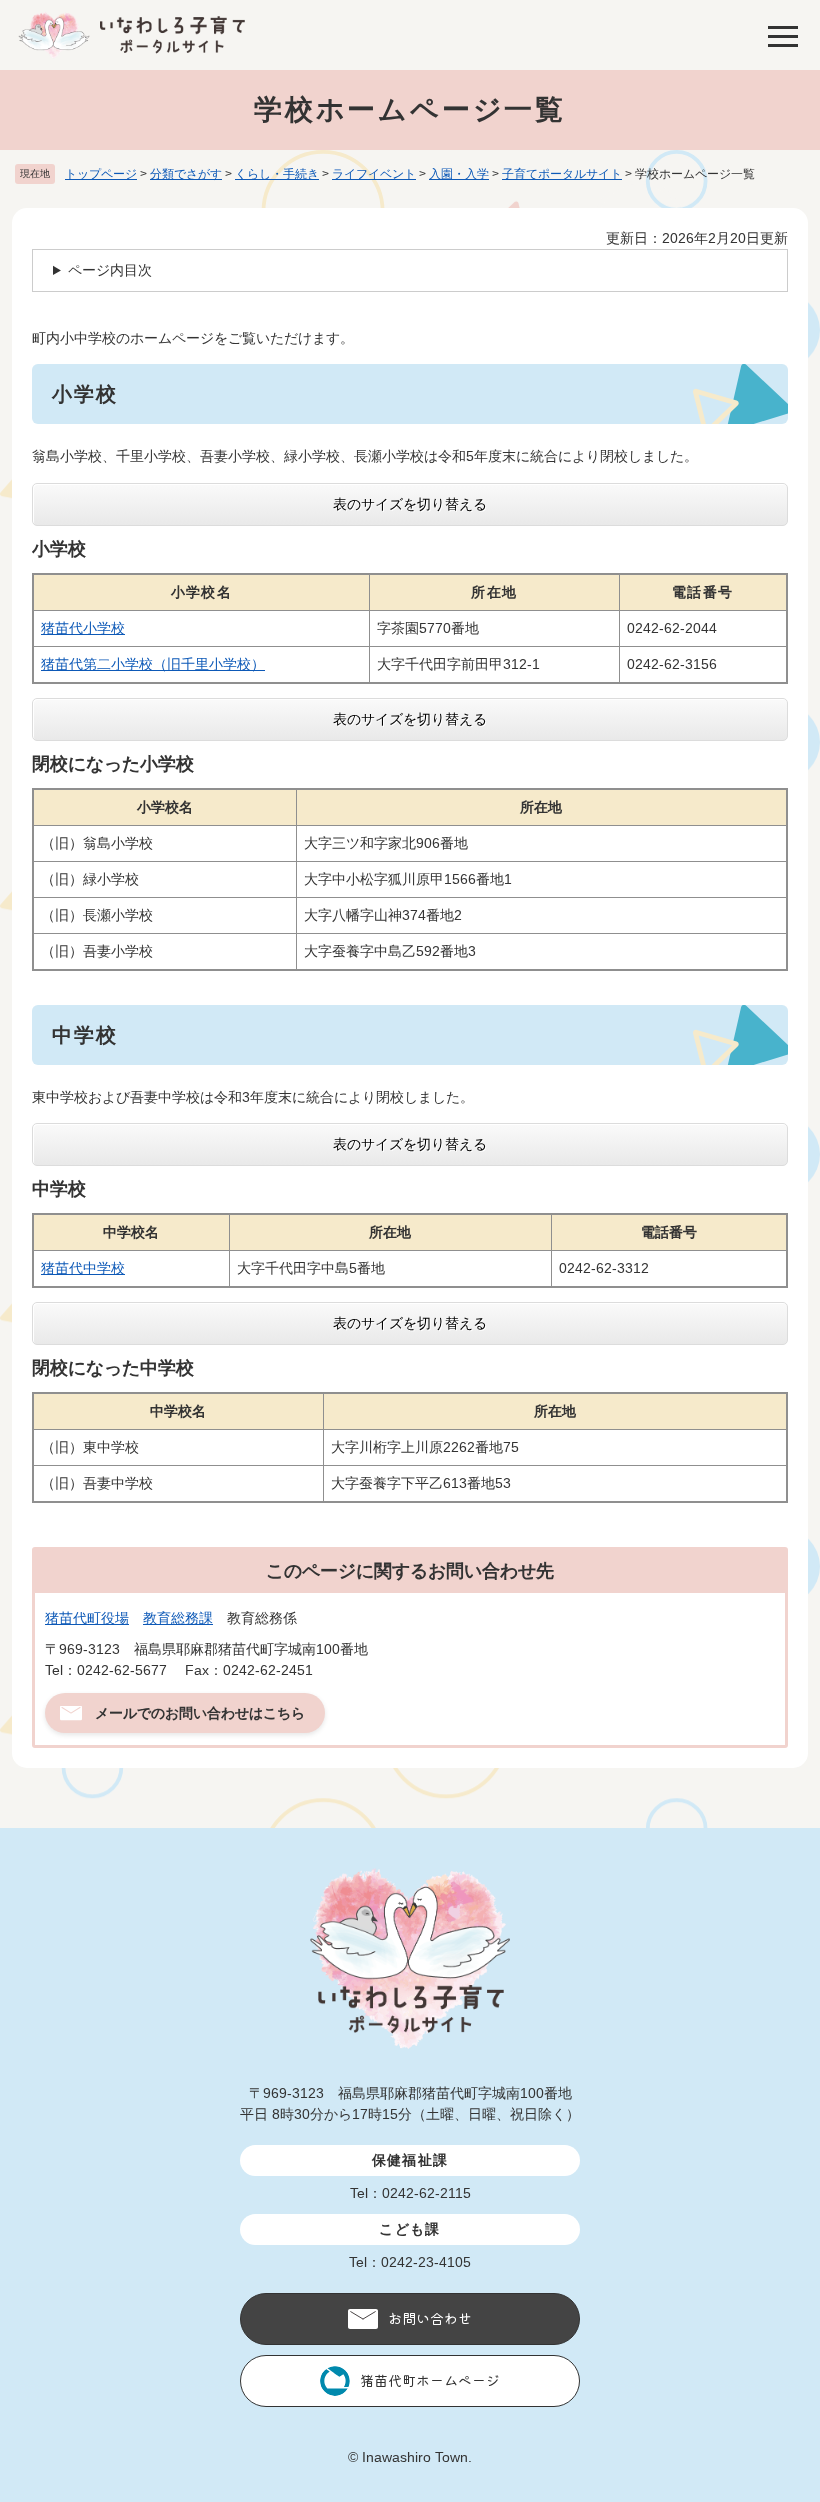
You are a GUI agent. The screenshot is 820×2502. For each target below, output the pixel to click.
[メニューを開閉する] (783, 35)
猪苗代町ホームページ (430, 2380)
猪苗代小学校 (83, 628)
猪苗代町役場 (87, 1618)
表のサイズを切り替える (410, 504)
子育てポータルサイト (562, 174)
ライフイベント (374, 174)
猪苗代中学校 (83, 1268)
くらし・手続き (277, 174)
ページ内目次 (110, 270)
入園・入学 (459, 174)
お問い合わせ (430, 2318)
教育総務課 (178, 1618)
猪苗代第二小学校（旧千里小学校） (153, 664)
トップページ (101, 174)
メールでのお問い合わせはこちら (200, 1713)
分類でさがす (186, 174)
